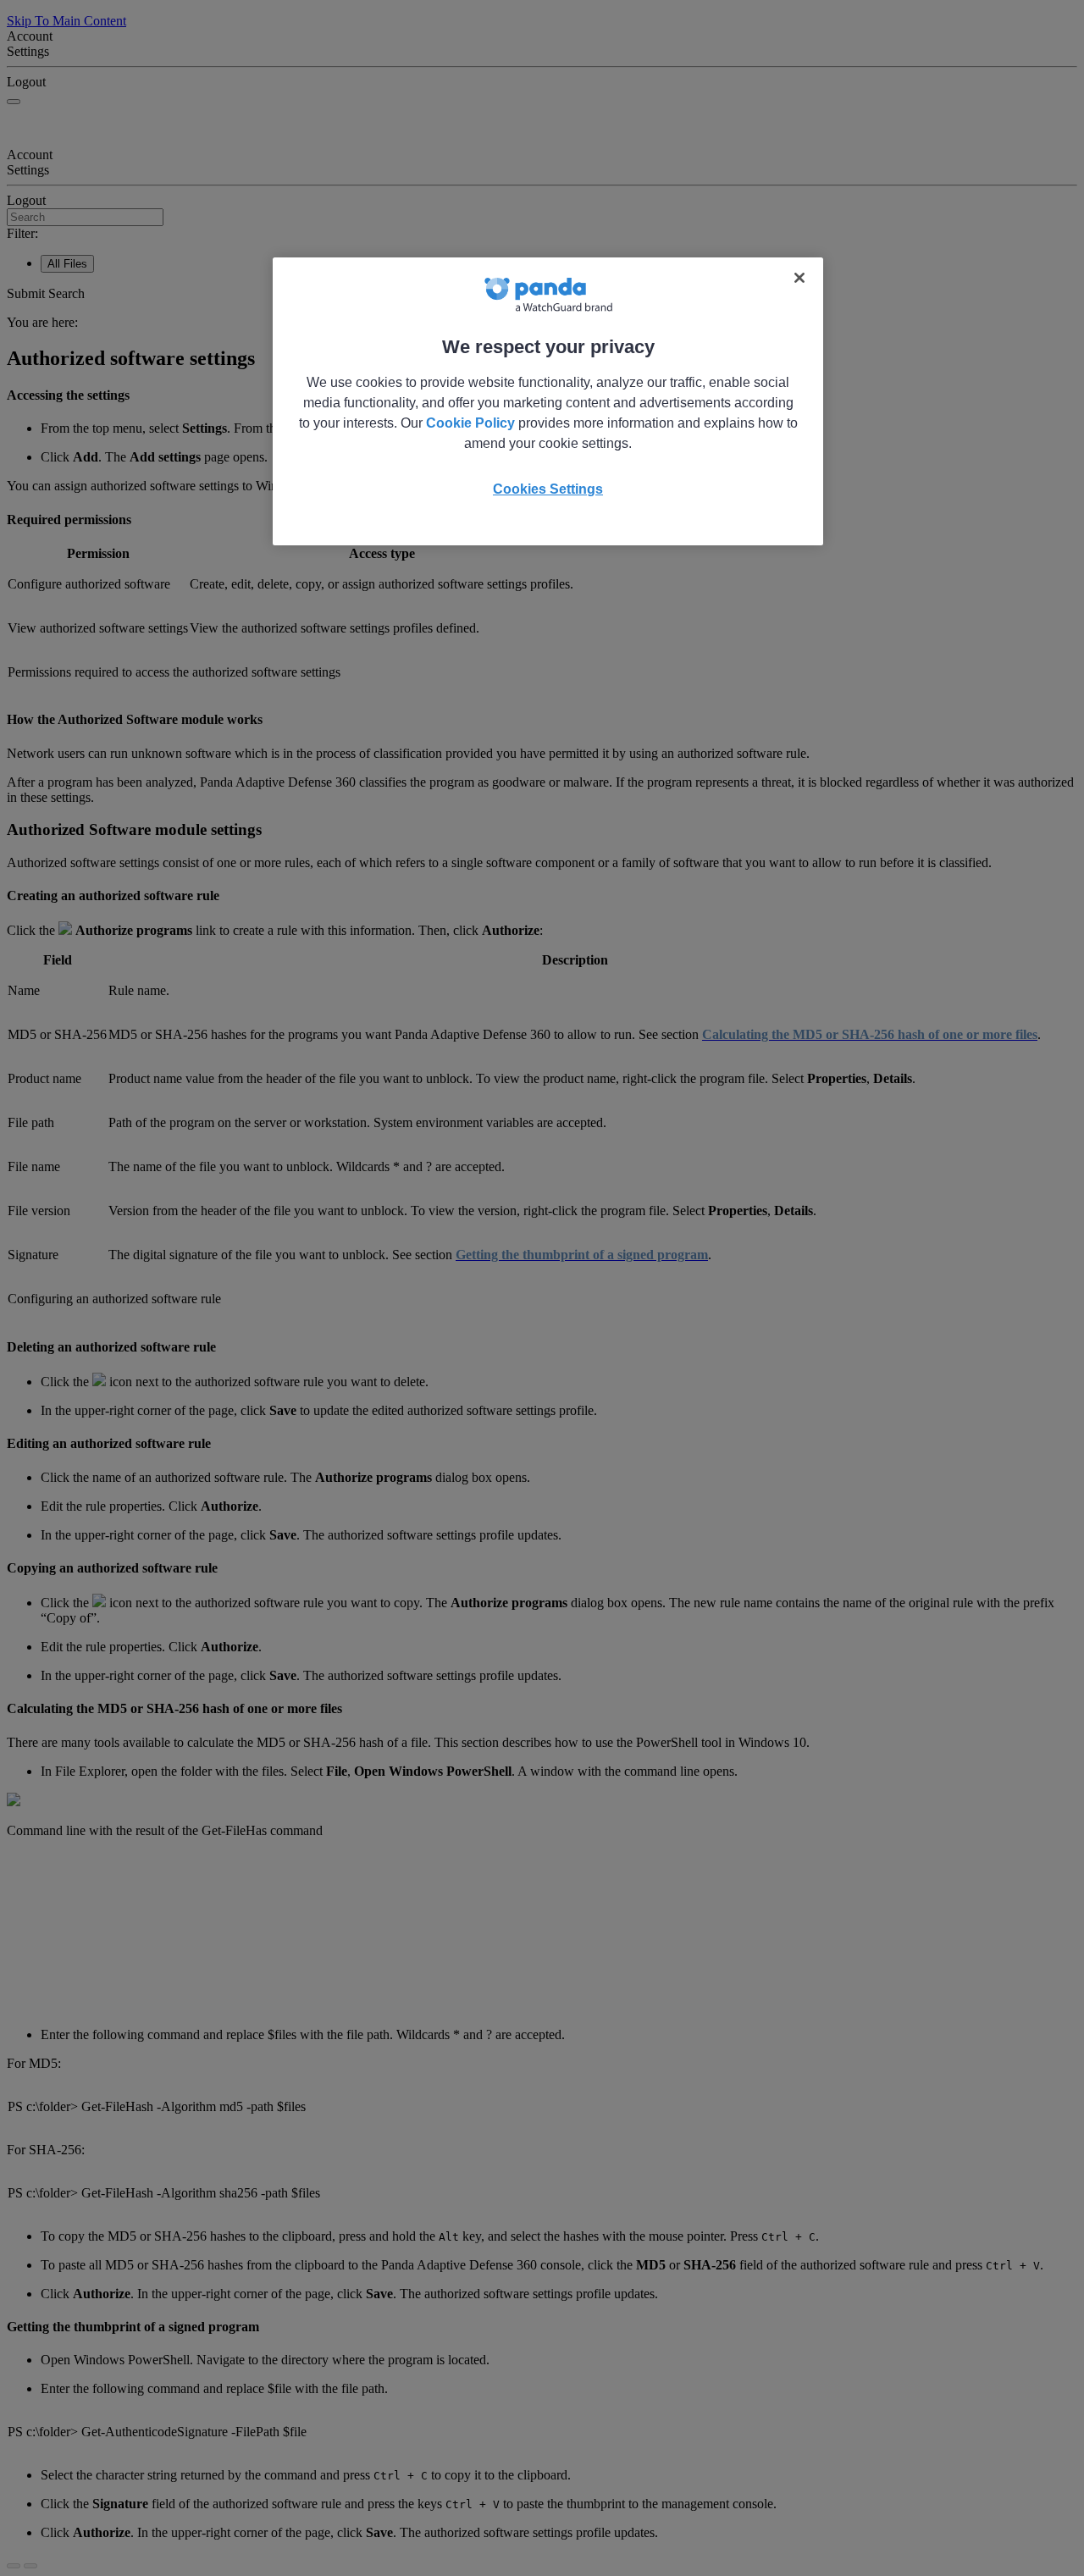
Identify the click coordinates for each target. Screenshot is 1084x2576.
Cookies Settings (548, 489)
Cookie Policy (470, 423)
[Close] (799, 278)
